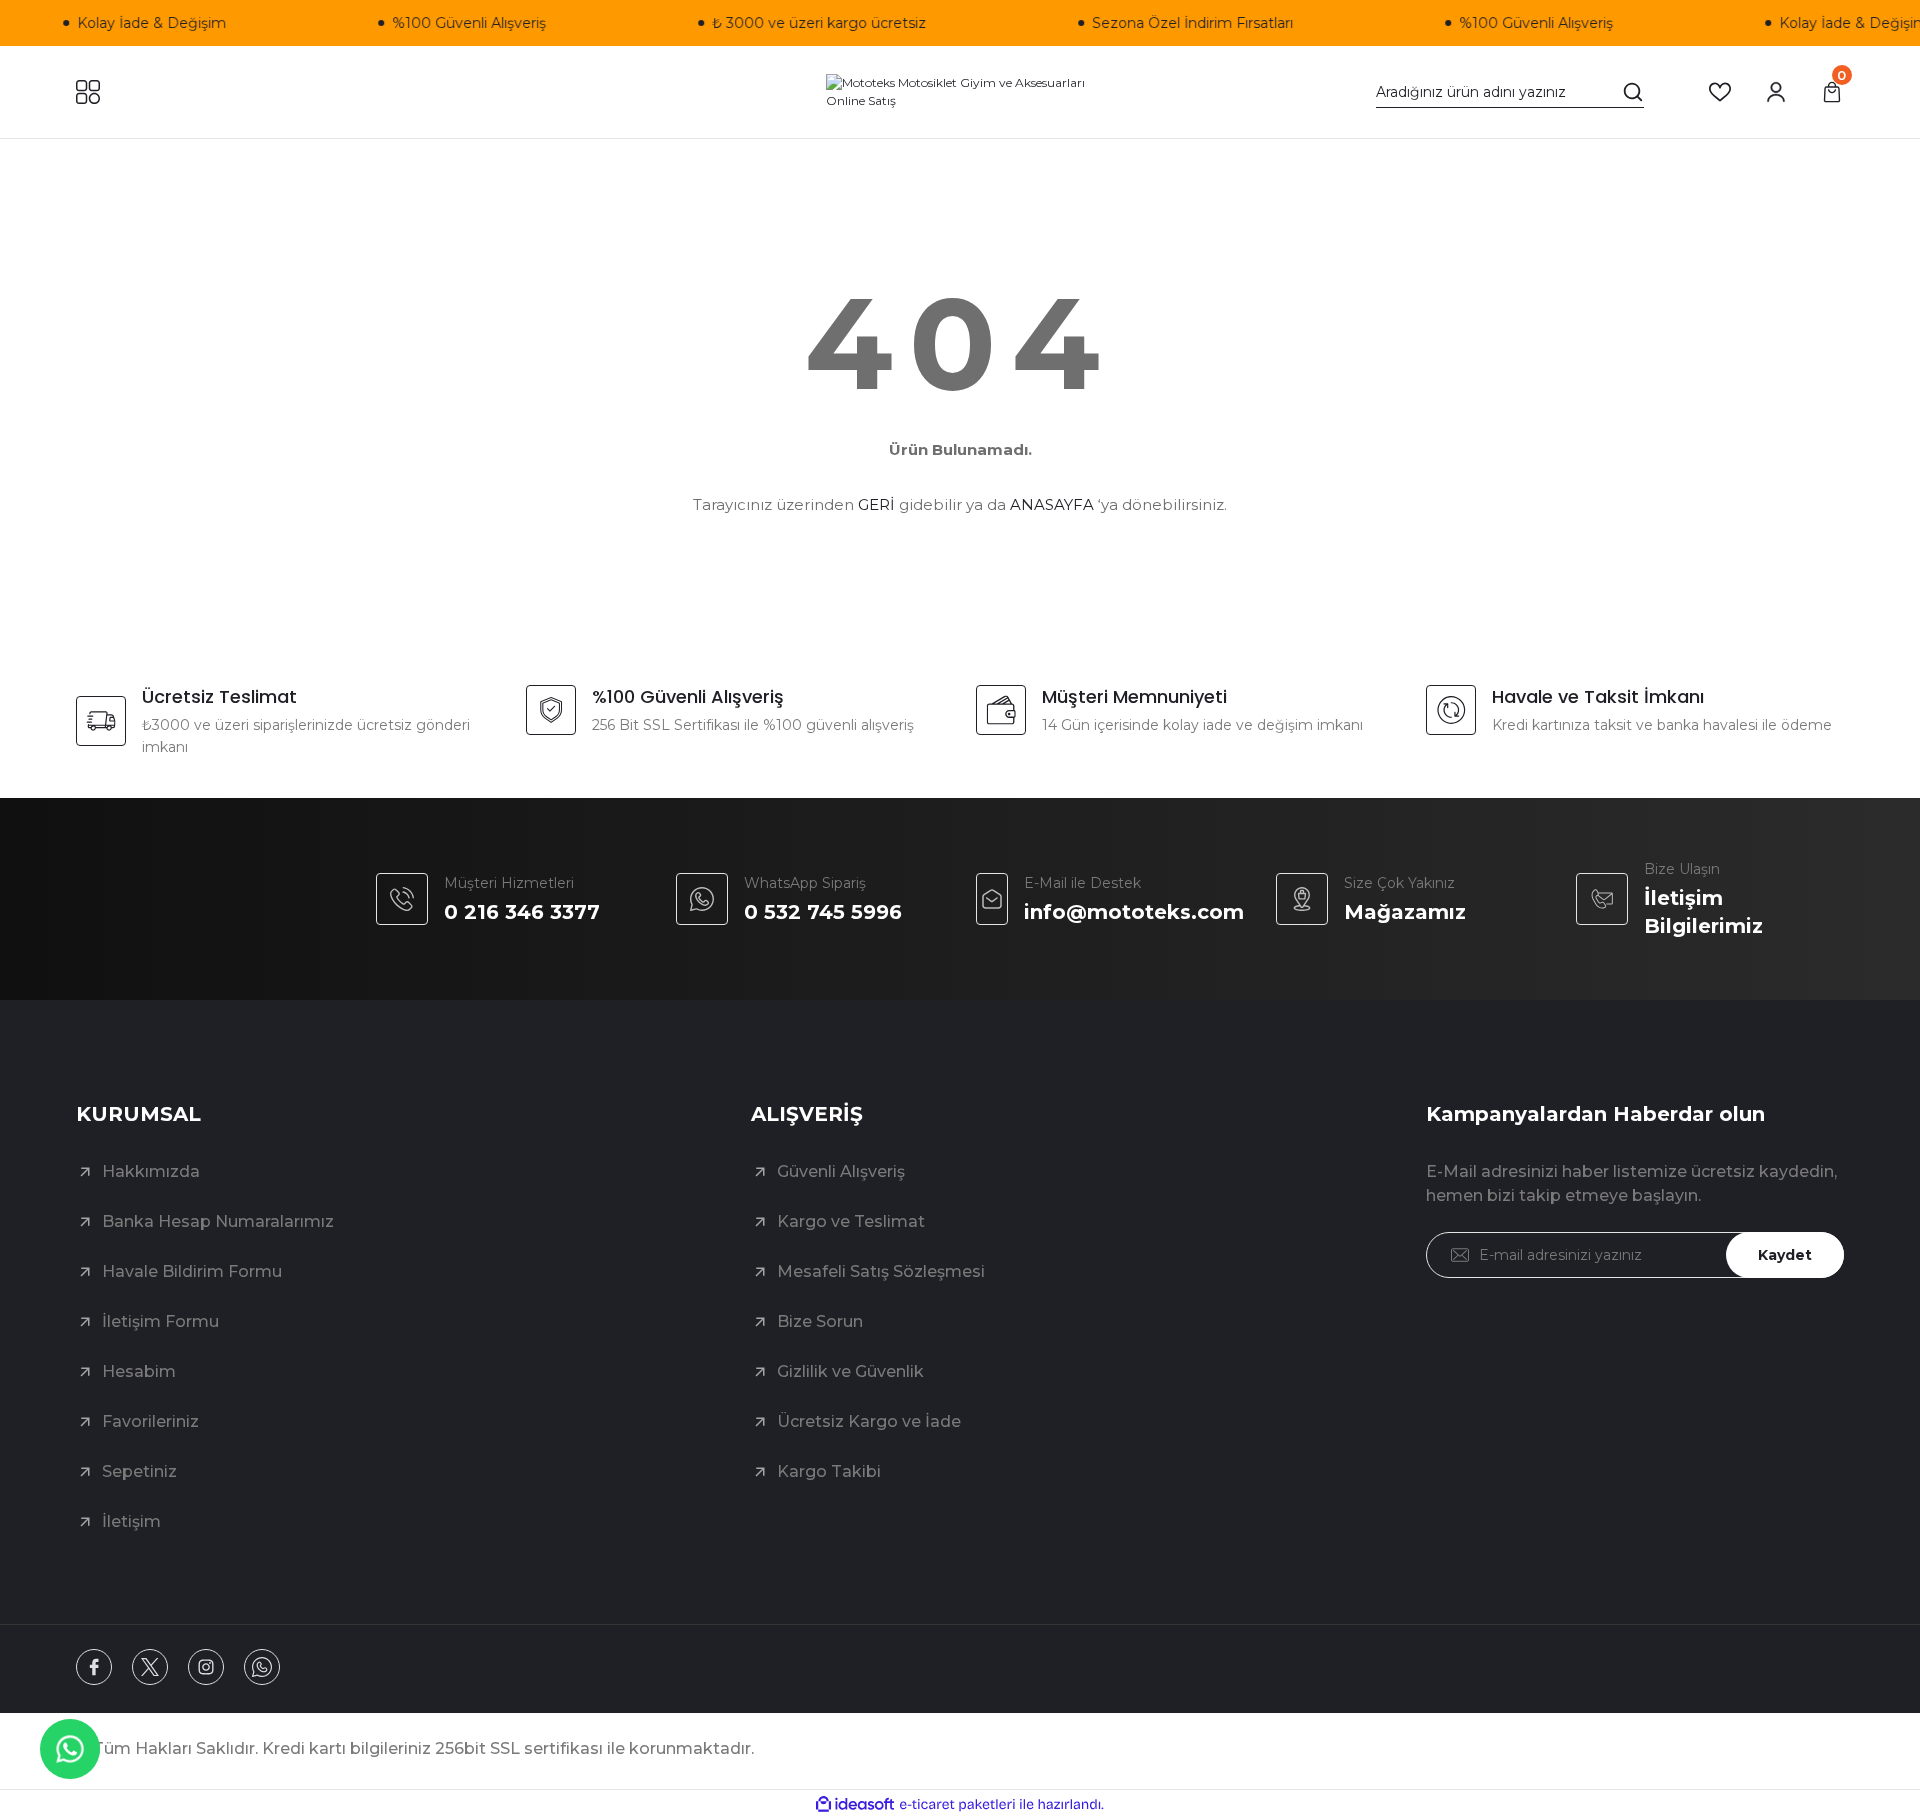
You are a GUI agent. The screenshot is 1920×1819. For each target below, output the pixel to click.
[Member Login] (1776, 92)
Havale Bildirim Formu (192, 1271)
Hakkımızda (151, 1171)
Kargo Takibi (829, 1471)
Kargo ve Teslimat (851, 1221)
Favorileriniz (150, 1421)
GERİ (876, 504)
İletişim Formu (160, 1321)
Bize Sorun (820, 1321)
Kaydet (1785, 1255)
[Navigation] (88, 92)
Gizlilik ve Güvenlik (850, 1371)
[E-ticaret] (957, 1805)
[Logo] (960, 92)
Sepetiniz (139, 1471)
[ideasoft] (855, 1804)
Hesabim (139, 1371)
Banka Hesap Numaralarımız (218, 1221)
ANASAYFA (1052, 504)
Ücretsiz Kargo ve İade (869, 1421)
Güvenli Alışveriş (841, 1171)
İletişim (131, 1521)
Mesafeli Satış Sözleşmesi (881, 1271)
